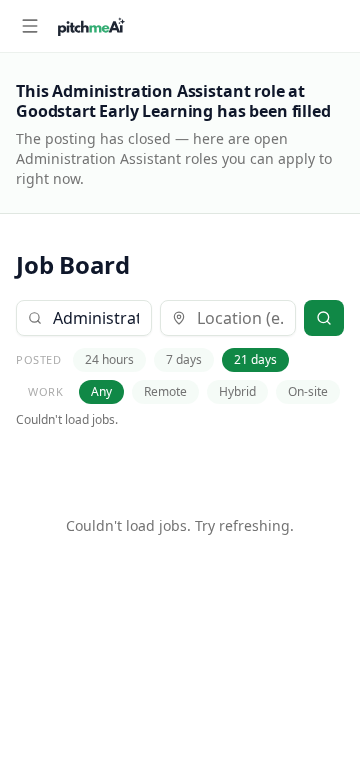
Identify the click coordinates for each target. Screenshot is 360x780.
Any (101, 391)
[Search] (324, 318)
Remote (165, 391)
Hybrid (237, 391)
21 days (255, 359)
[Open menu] (30, 26)
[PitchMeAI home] (91, 26)
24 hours (109, 359)
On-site (308, 391)
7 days (184, 359)
